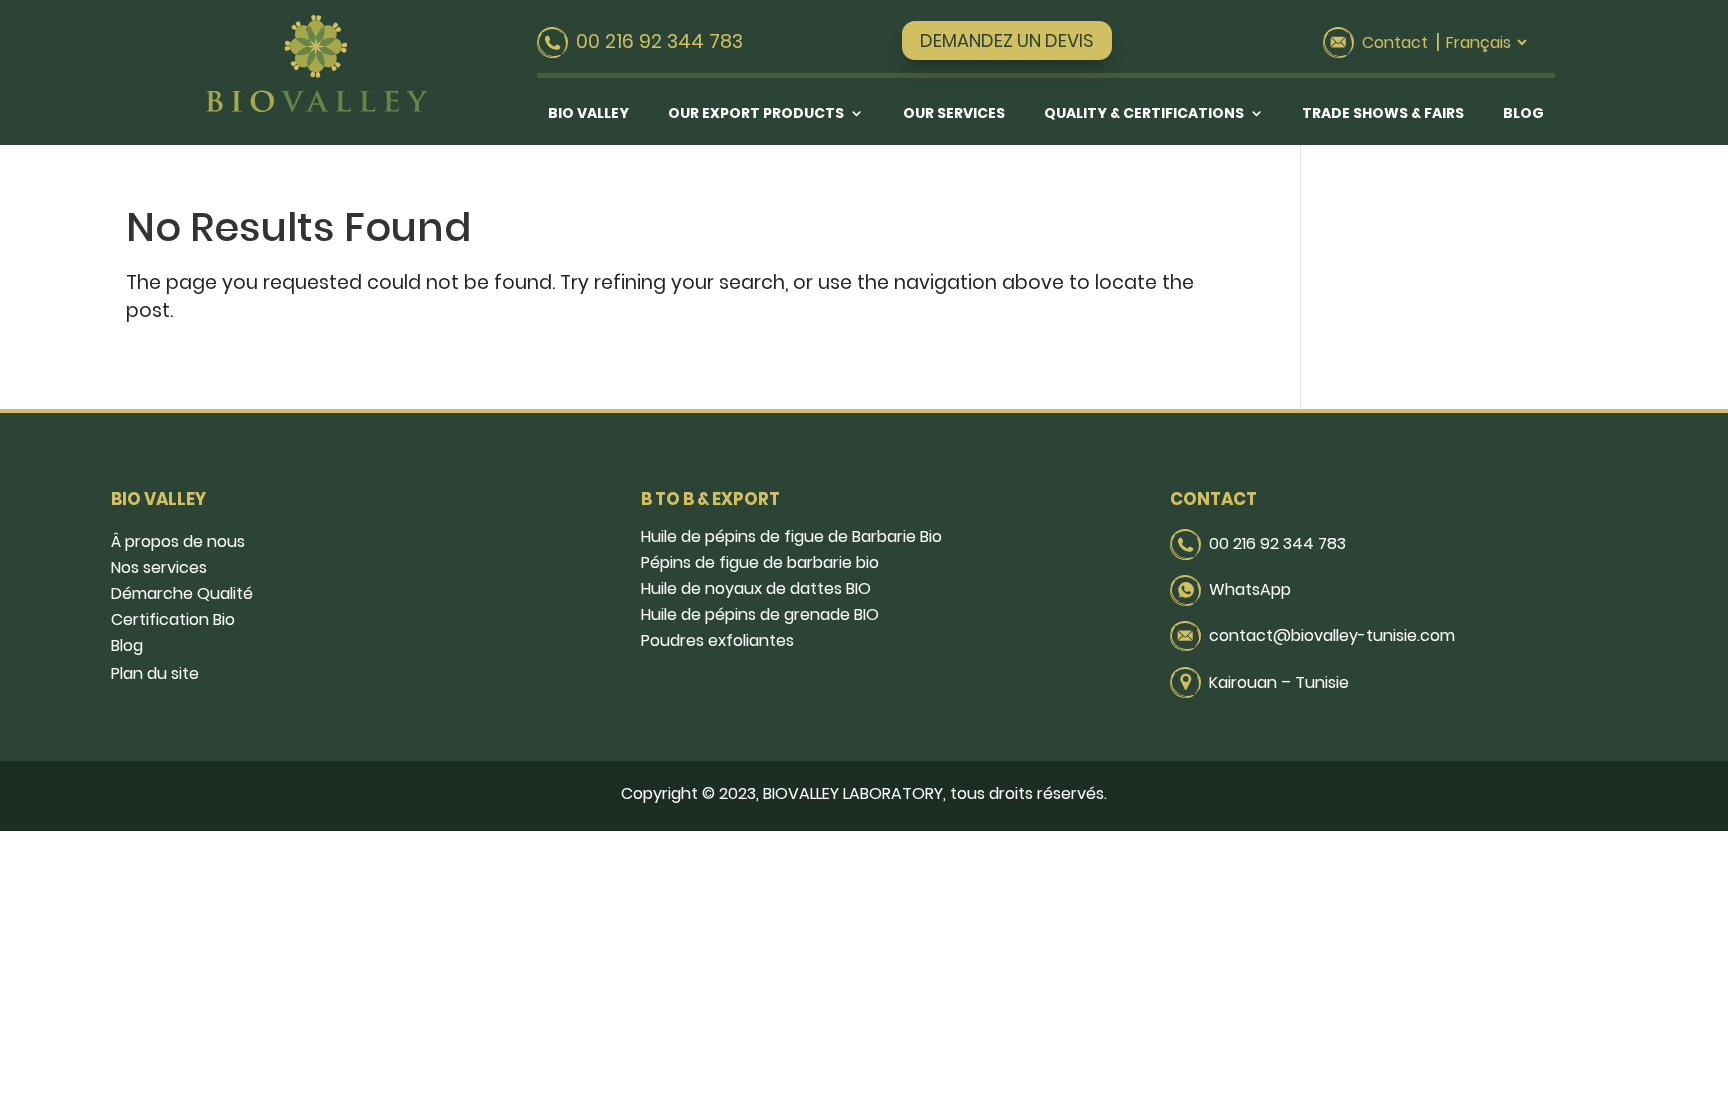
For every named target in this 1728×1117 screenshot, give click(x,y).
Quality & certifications (1144, 114)
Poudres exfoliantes (717, 640)
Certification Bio (173, 619)
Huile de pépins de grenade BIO (760, 614)
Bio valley (588, 114)
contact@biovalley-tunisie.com (1332, 635)
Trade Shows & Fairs (1383, 114)
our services (954, 114)
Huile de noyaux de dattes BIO (756, 588)
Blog (1523, 114)
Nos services (159, 567)
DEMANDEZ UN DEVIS (1007, 40)
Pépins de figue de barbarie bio (760, 562)
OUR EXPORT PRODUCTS (756, 114)
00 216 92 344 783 (1277, 543)
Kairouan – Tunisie (1279, 682)
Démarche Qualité (182, 593)
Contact (1395, 42)
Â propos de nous (178, 541)
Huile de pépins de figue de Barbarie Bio (791, 536)
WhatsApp (1250, 589)
